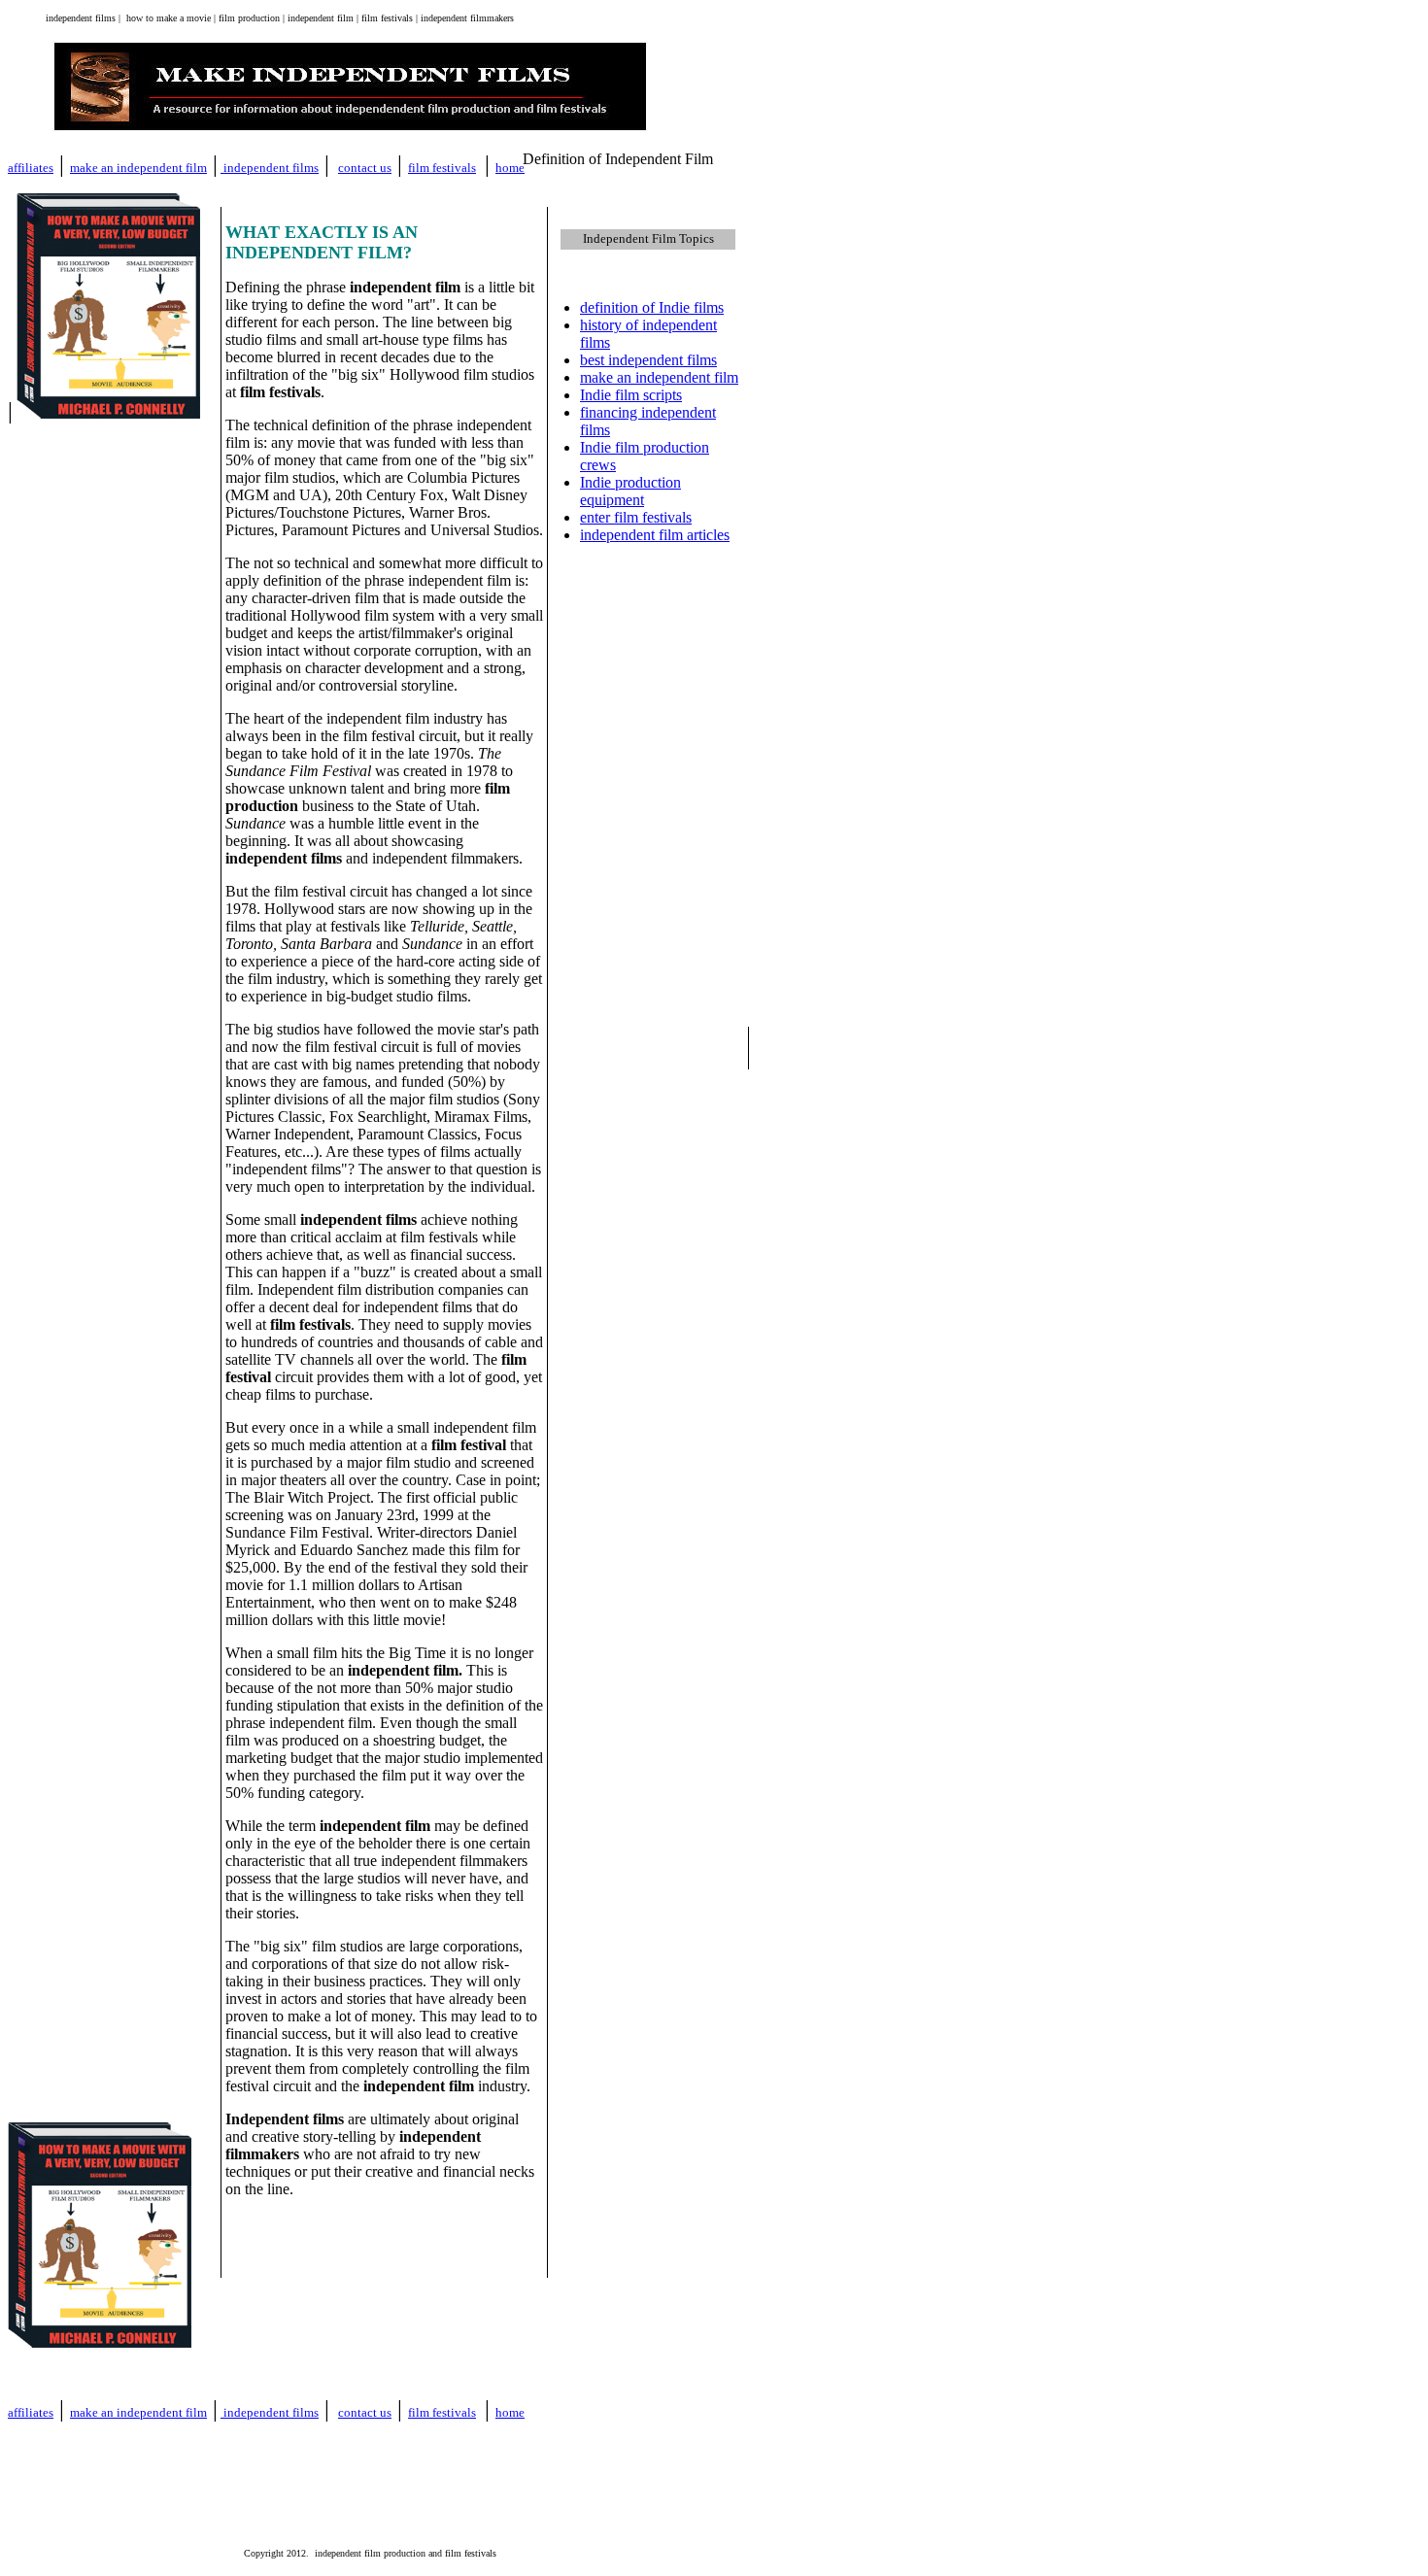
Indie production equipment (630, 491)
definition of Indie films (652, 307)
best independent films (648, 360)
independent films (271, 168)
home (510, 2412)
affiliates (31, 168)
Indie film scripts (631, 395)
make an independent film (138, 168)
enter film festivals (636, 517)
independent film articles (655, 535)
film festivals (442, 168)
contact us (365, 168)
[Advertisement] (652, 1318)
